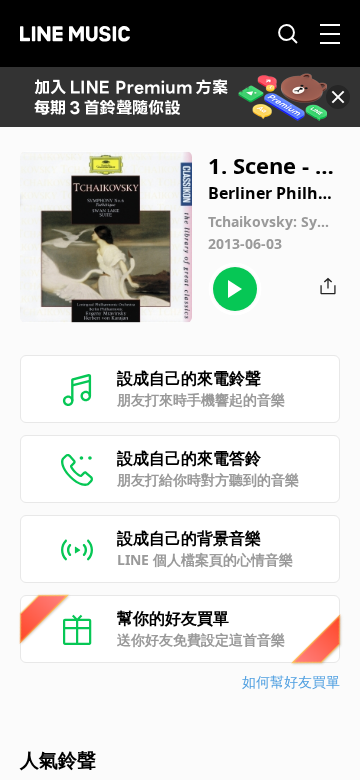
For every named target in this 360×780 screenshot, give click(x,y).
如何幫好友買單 (291, 681)
